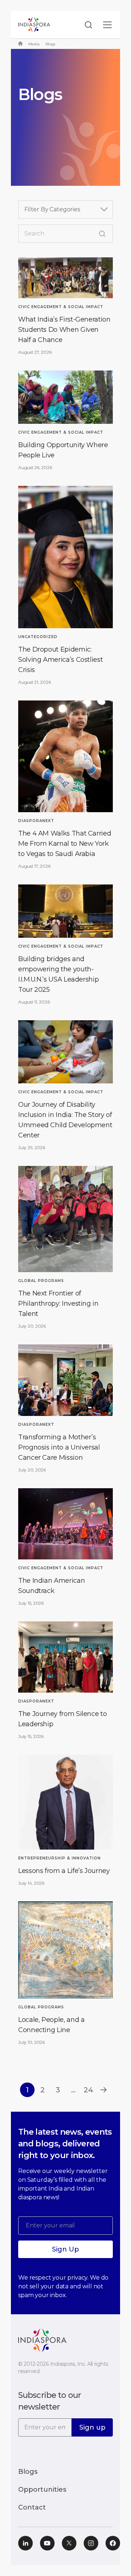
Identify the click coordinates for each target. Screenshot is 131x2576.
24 (88, 2090)
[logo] (42, 2340)
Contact (32, 2507)
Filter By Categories (52, 209)
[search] (86, 25)
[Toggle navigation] (107, 25)
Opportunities (42, 2489)
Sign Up (65, 2249)
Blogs (28, 2472)
